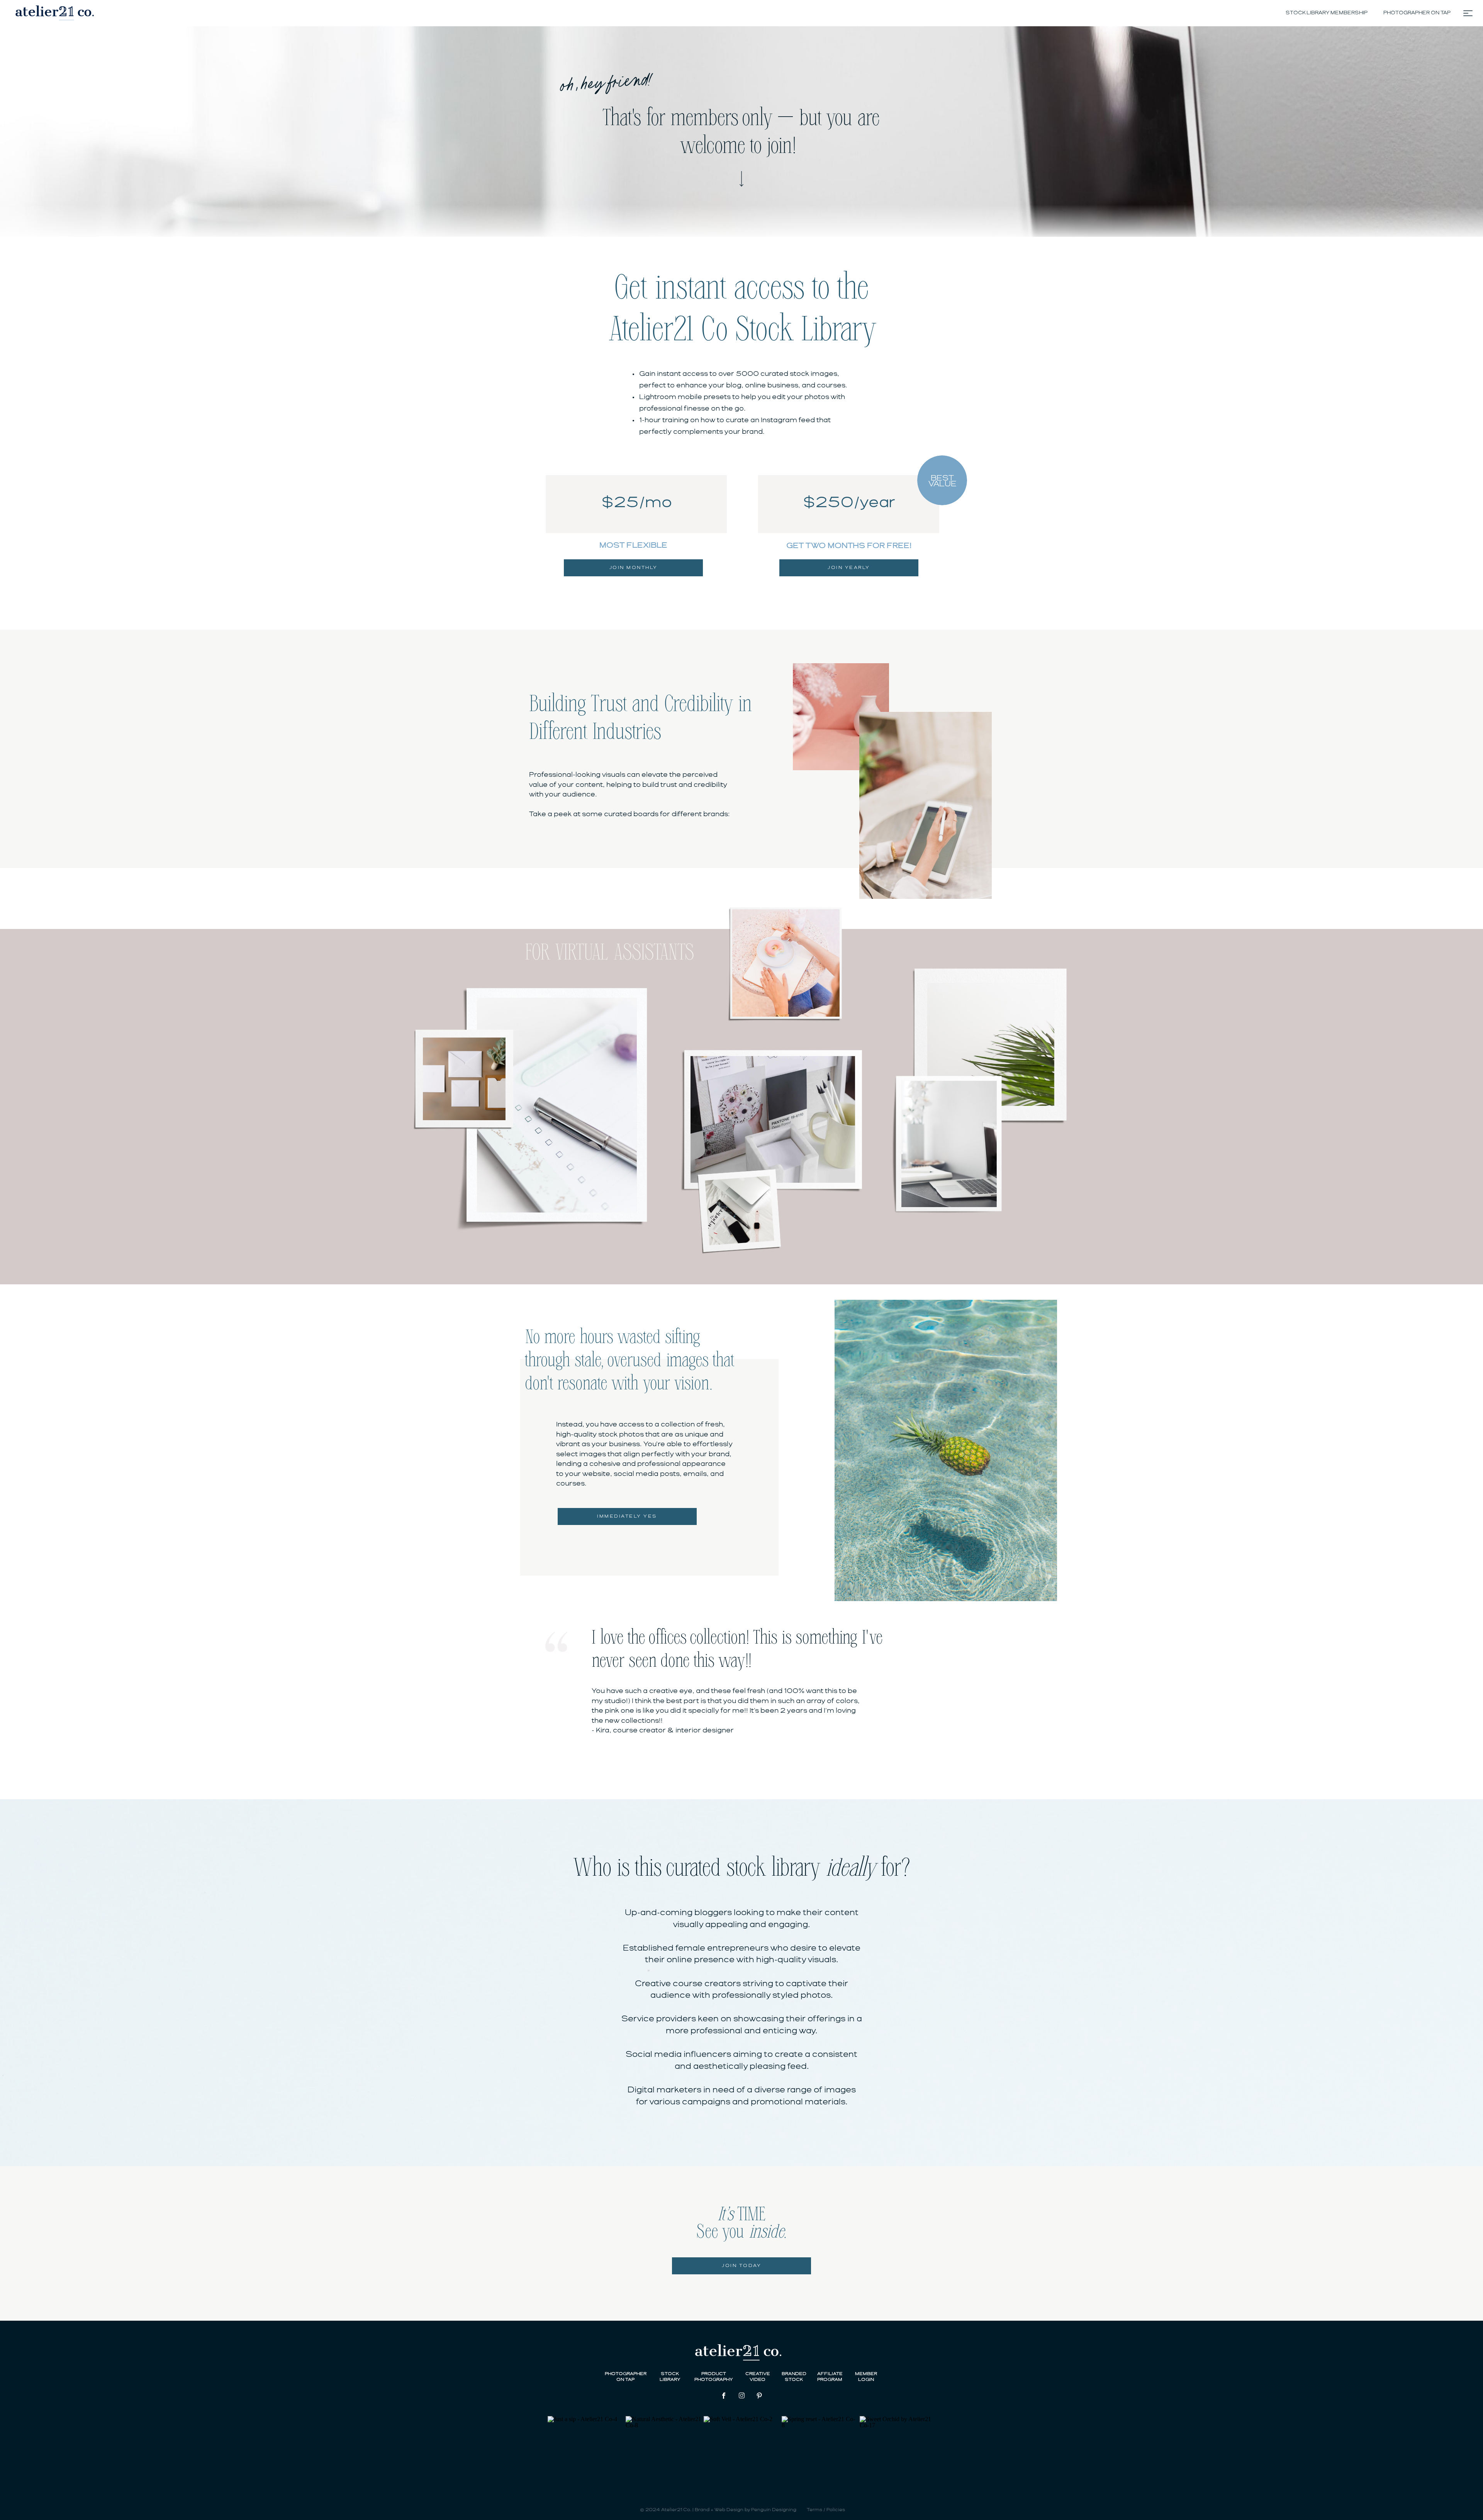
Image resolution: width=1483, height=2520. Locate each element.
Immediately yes (627, 1516)
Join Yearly (849, 568)
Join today (741, 2266)
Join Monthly (634, 568)
